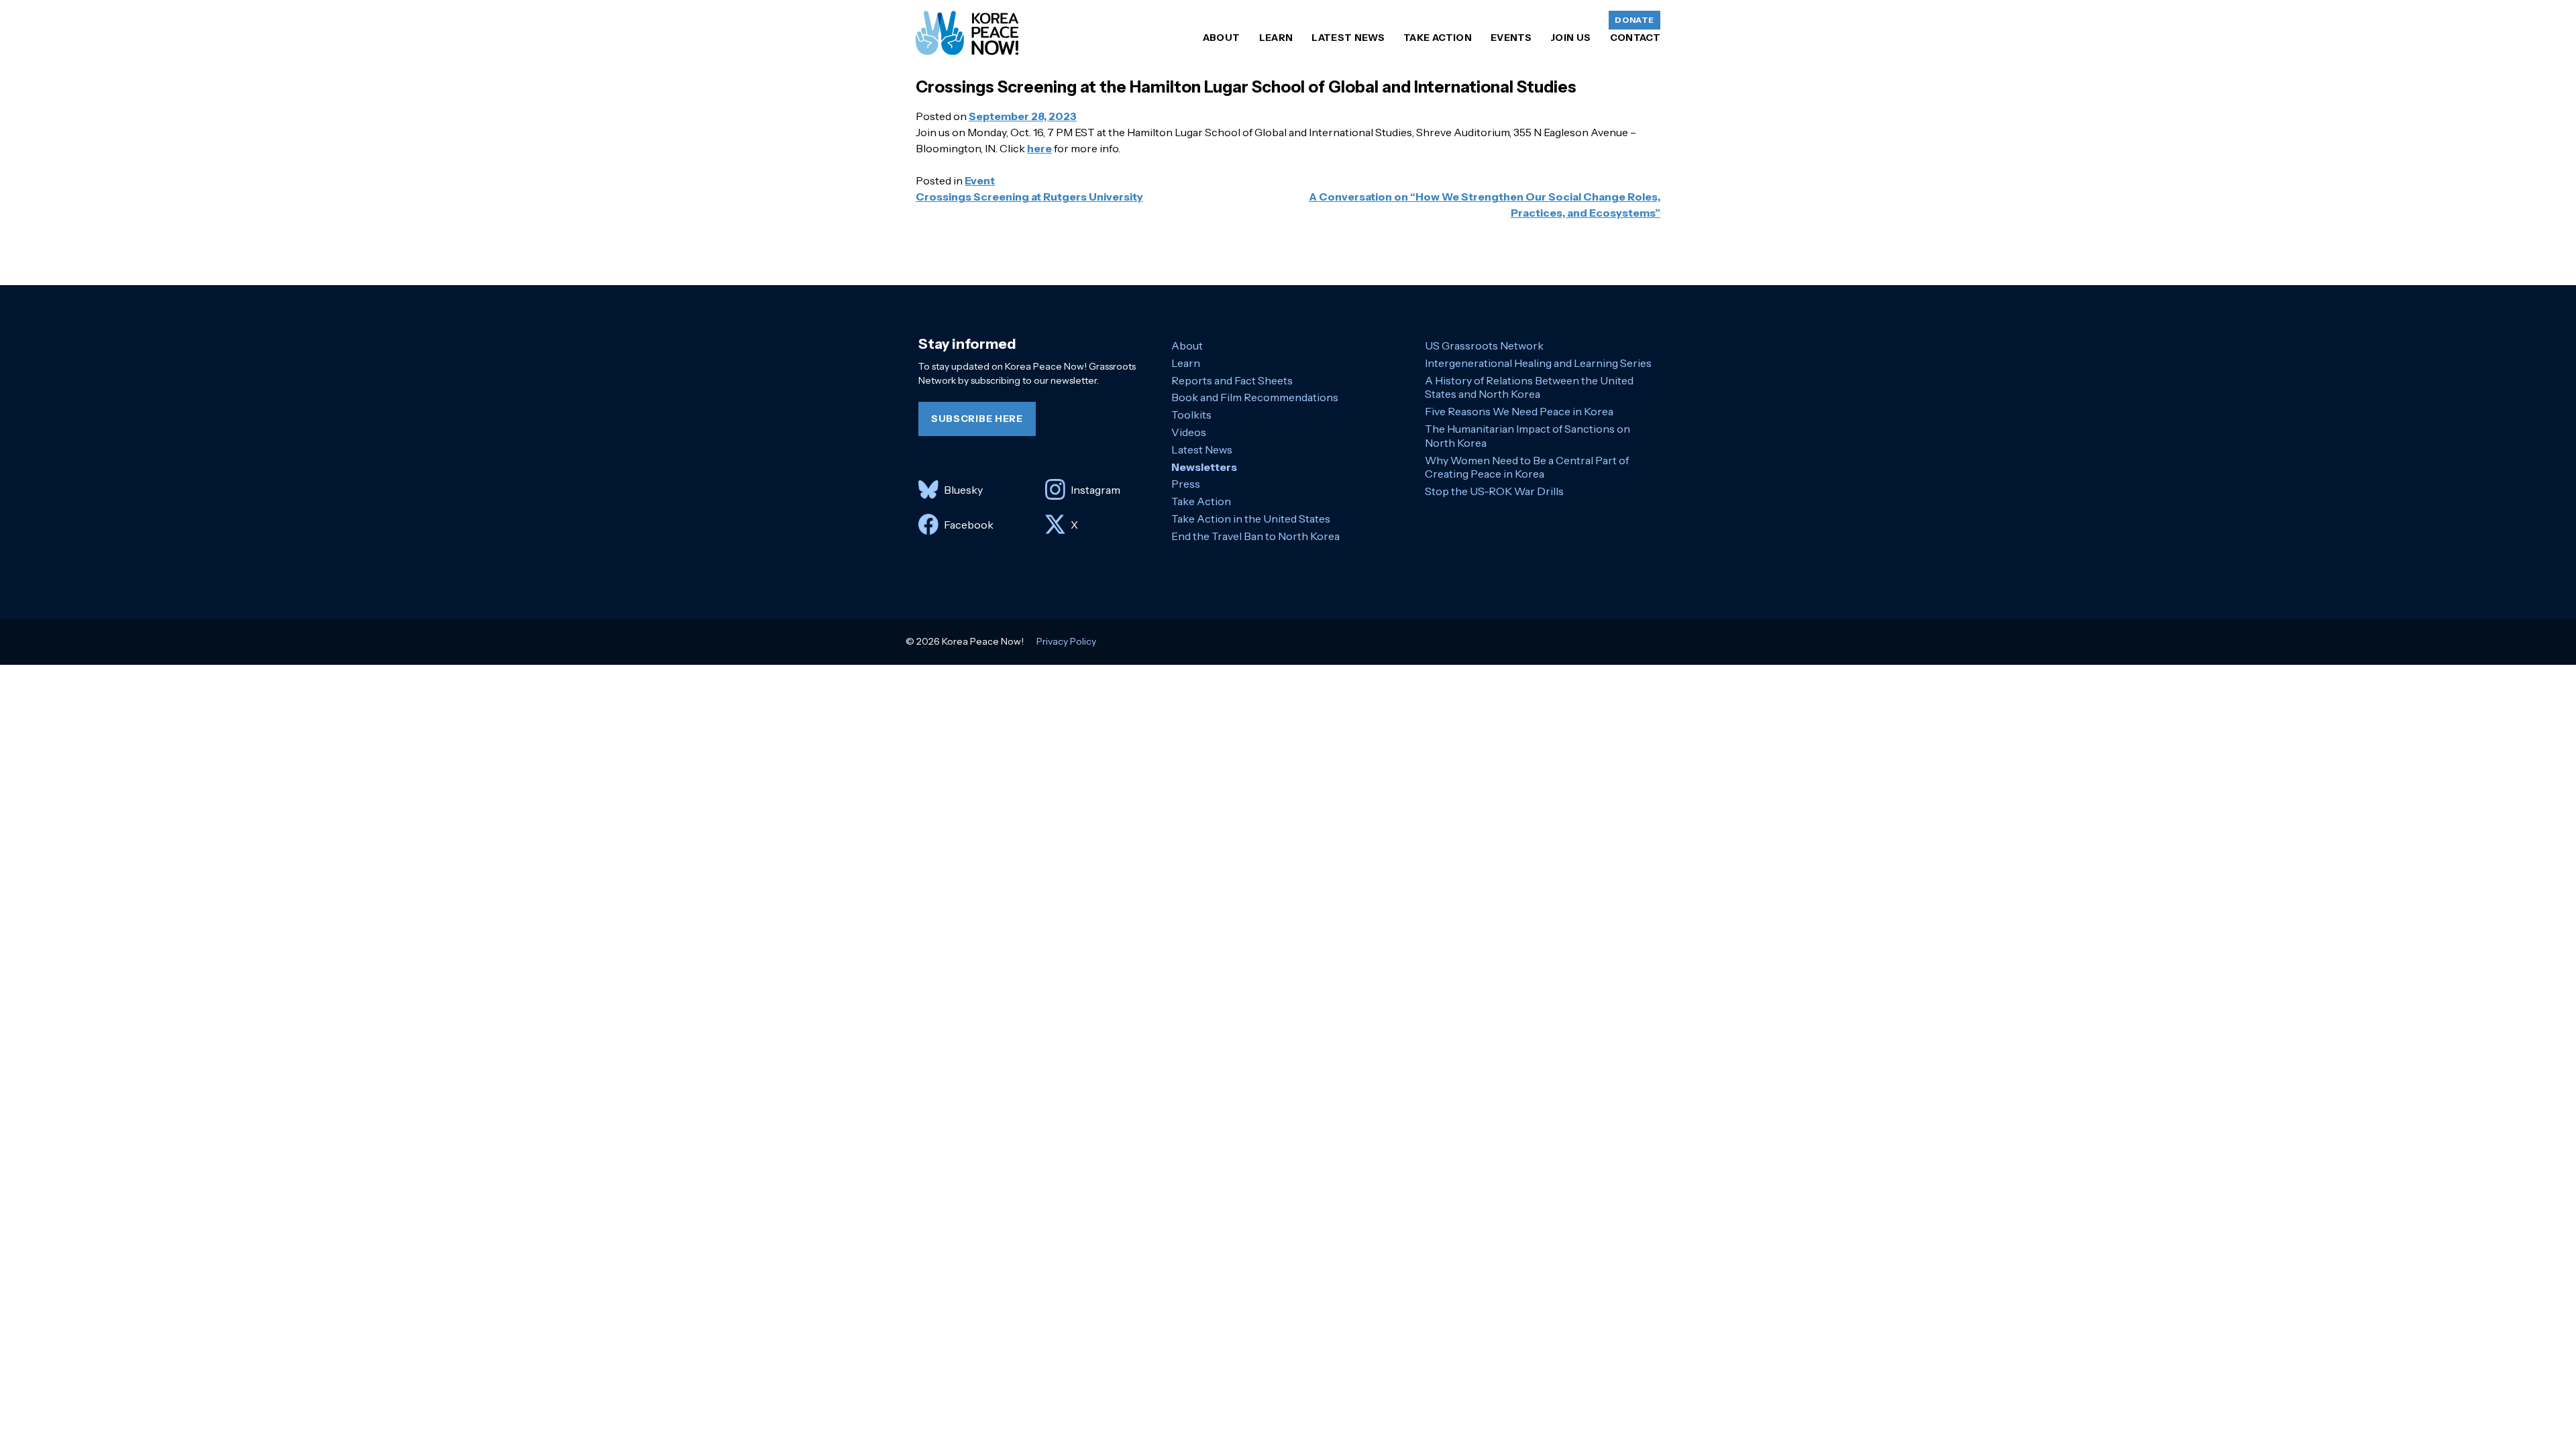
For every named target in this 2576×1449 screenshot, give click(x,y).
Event (980, 180)
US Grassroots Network (1484, 345)
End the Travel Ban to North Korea (1255, 536)
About (1222, 38)
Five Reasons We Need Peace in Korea (1519, 411)
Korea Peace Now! (967, 33)
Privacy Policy (1066, 641)
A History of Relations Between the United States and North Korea (1529, 387)
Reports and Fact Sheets (1232, 380)
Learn (1276, 38)
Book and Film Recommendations (1255, 397)
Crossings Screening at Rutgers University (1029, 197)
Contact (1635, 38)
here (1039, 148)
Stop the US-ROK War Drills (1494, 491)
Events (1511, 38)
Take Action (1438, 38)
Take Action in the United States (1251, 519)
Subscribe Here (977, 419)
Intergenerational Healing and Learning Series (1538, 363)
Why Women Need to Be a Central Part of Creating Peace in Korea (1527, 467)
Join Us (1570, 38)
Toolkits (1191, 415)
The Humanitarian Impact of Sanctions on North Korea (1527, 436)
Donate (1634, 20)
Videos (1189, 432)
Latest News (1348, 38)
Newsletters (1204, 467)
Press (1186, 484)
